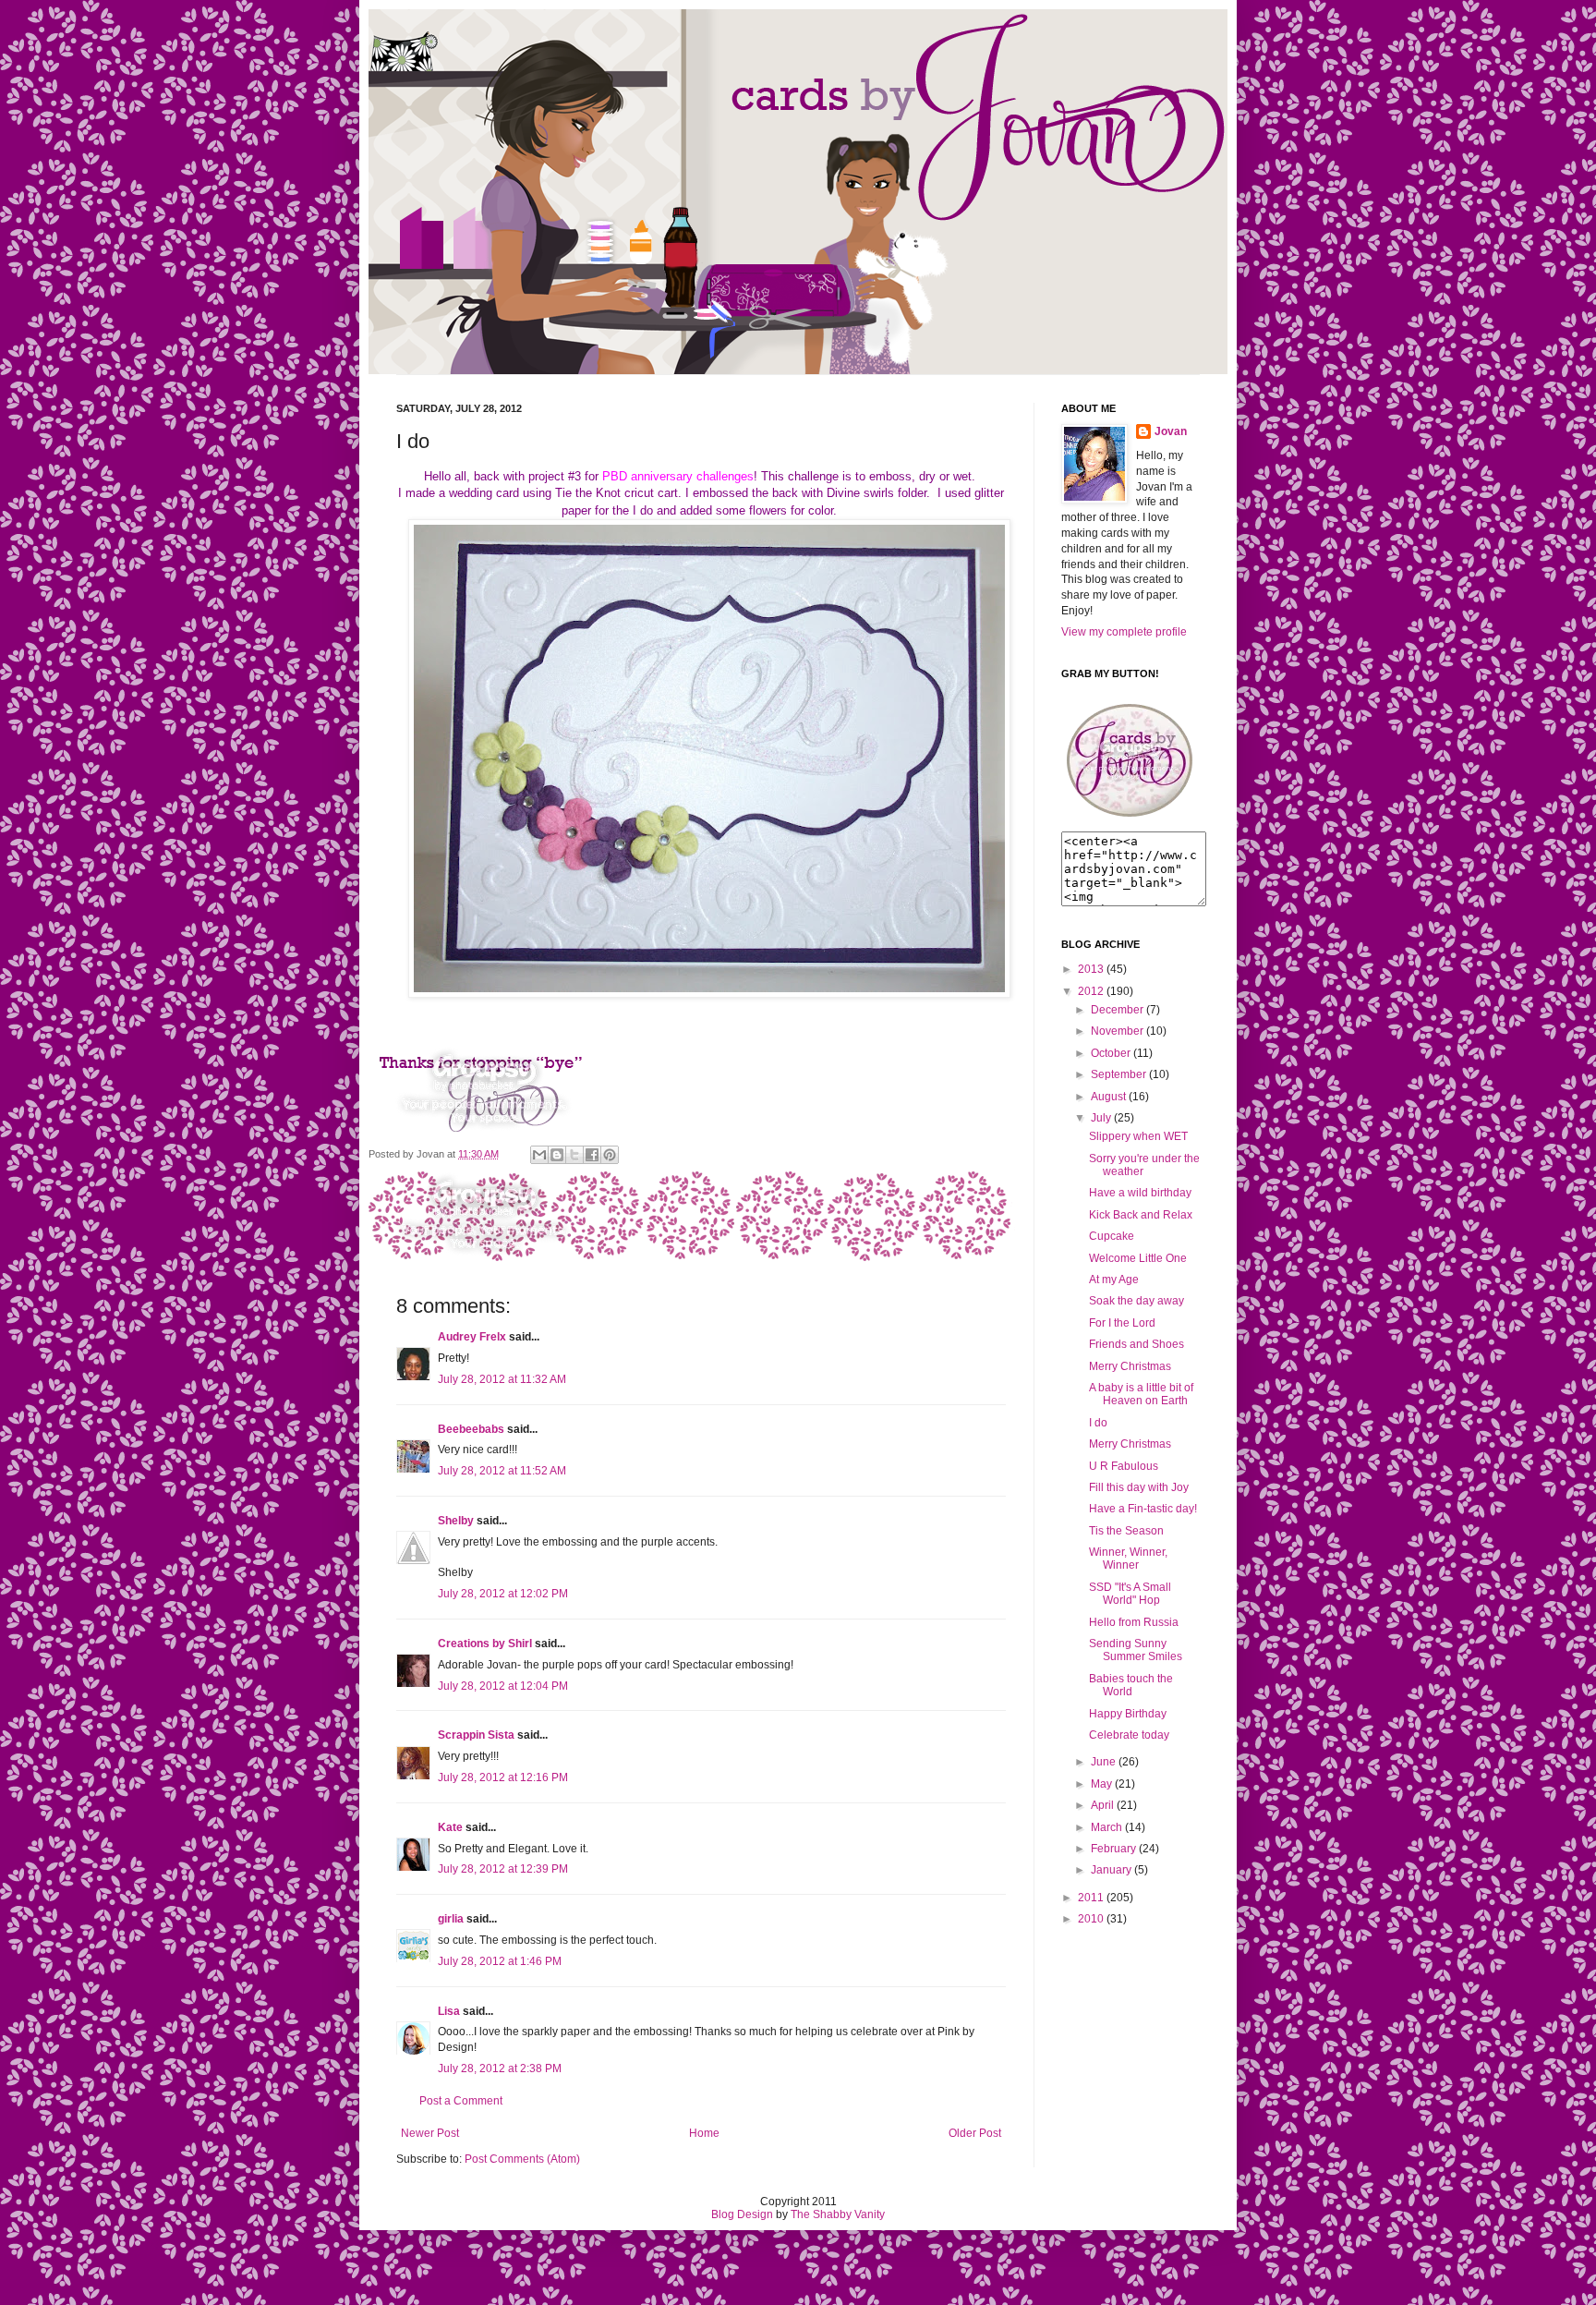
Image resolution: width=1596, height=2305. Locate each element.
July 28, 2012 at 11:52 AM (502, 1471)
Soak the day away (1137, 1301)
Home (704, 2133)
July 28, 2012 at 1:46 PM (500, 1961)
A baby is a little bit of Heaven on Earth (1141, 1394)
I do (1098, 1423)
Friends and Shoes (1137, 1344)
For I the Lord (1122, 1323)
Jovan (1171, 431)
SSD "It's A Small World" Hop (1130, 1594)
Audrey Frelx (472, 1337)
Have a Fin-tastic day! (1143, 1509)
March (1106, 1827)
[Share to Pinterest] (610, 1155)
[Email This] (539, 1155)
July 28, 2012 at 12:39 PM (503, 1869)
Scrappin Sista (476, 1735)
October (1111, 1053)
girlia (451, 1919)
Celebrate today (1129, 1735)
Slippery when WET (1138, 1136)
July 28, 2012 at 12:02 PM (503, 1594)
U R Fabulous (1124, 1466)
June (1103, 1762)
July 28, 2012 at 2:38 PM (500, 2068)
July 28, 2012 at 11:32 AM (502, 1379)
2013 (1091, 969)
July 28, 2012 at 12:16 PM (503, 1777)
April (1102, 1805)
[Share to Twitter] (574, 1155)
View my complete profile (1124, 632)
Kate (450, 1827)
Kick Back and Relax (1141, 1215)
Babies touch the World (1131, 1685)
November (1117, 1031)
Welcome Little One (1138, 1258)
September (1118, 1074)
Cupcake (1112, 1236)
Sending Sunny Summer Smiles (1136, 1650)
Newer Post (430, 2133)
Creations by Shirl (485, 1644)
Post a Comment (461, 2101)
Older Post (975, 2133)
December (1117, 1010)
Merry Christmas (1130, 1366)
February (1113, 1849)
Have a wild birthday (1140, 1193)
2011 (1091, 1898)
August (1108, 1097)
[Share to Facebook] (592, 1155)
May (1101, 1784)
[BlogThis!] (557, 1155)
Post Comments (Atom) (522, 2159)
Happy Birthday (1128, 1714)
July (1101, 1118)
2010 (1091, 1919)
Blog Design (742, 2214)
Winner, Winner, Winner (1128, 1559)
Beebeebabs (471, 1429)
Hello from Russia (1134, 1622)
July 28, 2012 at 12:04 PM (503, 1686)
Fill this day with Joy (1139, 1487)
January (1111, 1870)
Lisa (449, 2011)
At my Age (1114, 1280)
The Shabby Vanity (838, 2214)
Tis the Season (1126, 1531)
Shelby (456, 1521)
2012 (1091, 991)
